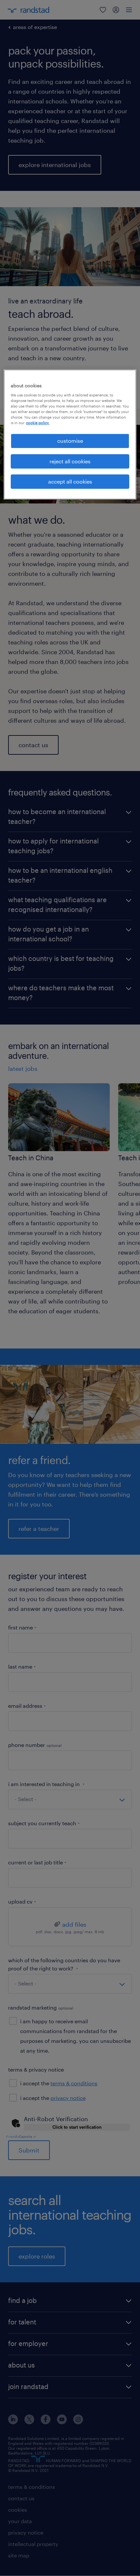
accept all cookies (70, 481)
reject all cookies (70, 461)
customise (70, 441)
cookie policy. (38, 423)
